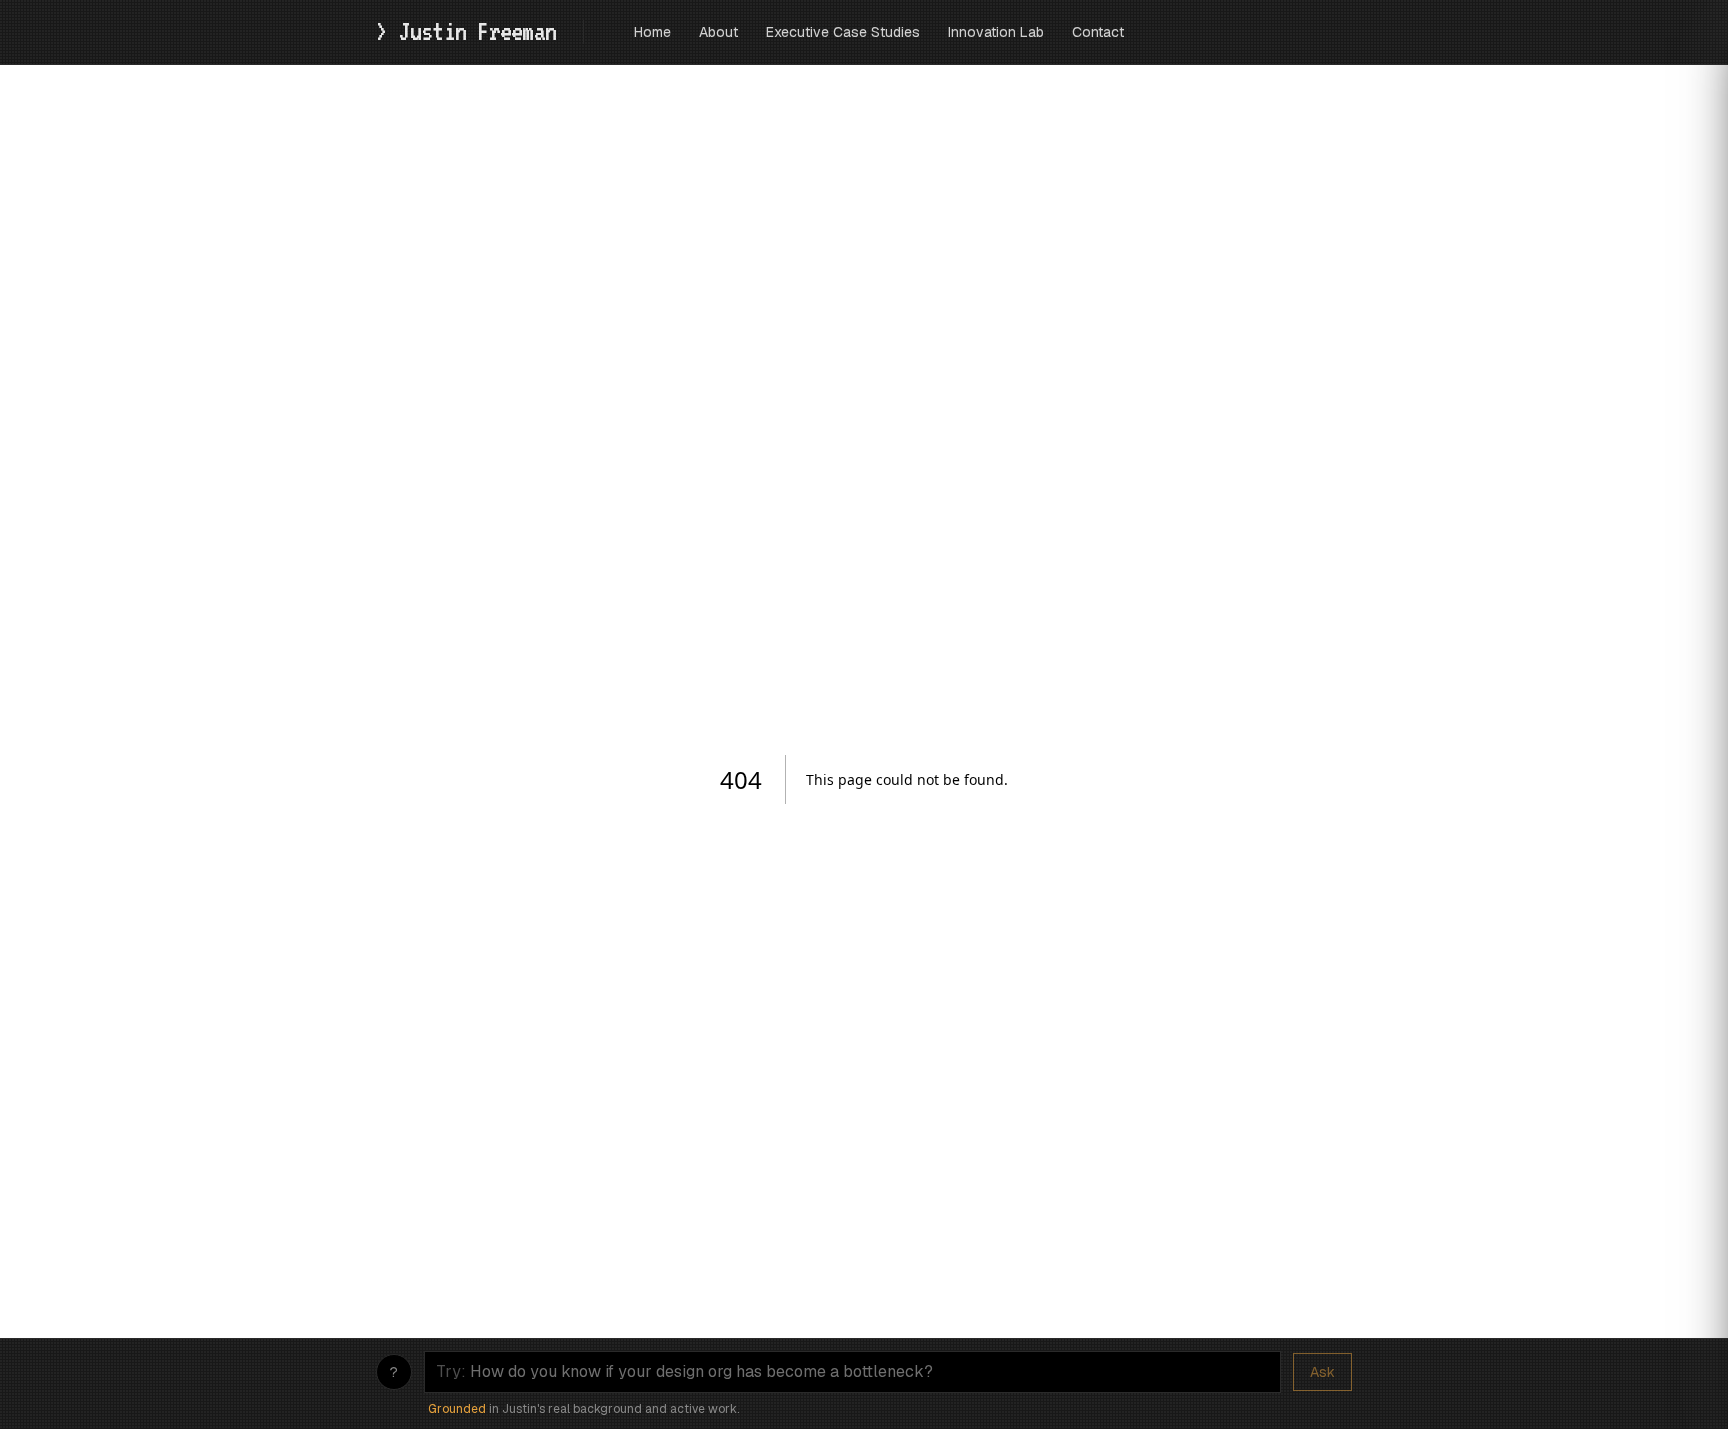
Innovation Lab (996, 32)
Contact (1098, 32)
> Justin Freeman (471, 31)
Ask (1322, 1372)
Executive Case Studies (843, 32)
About (718, 32)
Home (652, 32)
